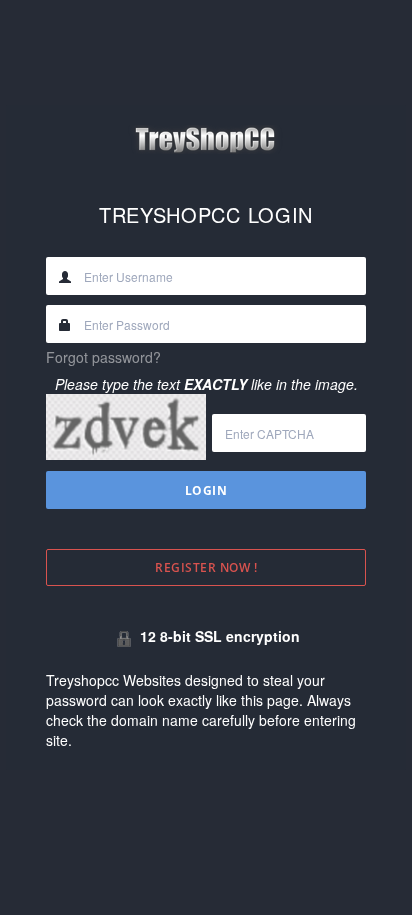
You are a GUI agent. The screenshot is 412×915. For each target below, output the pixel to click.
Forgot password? (103, 357)
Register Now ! (206, 567)
